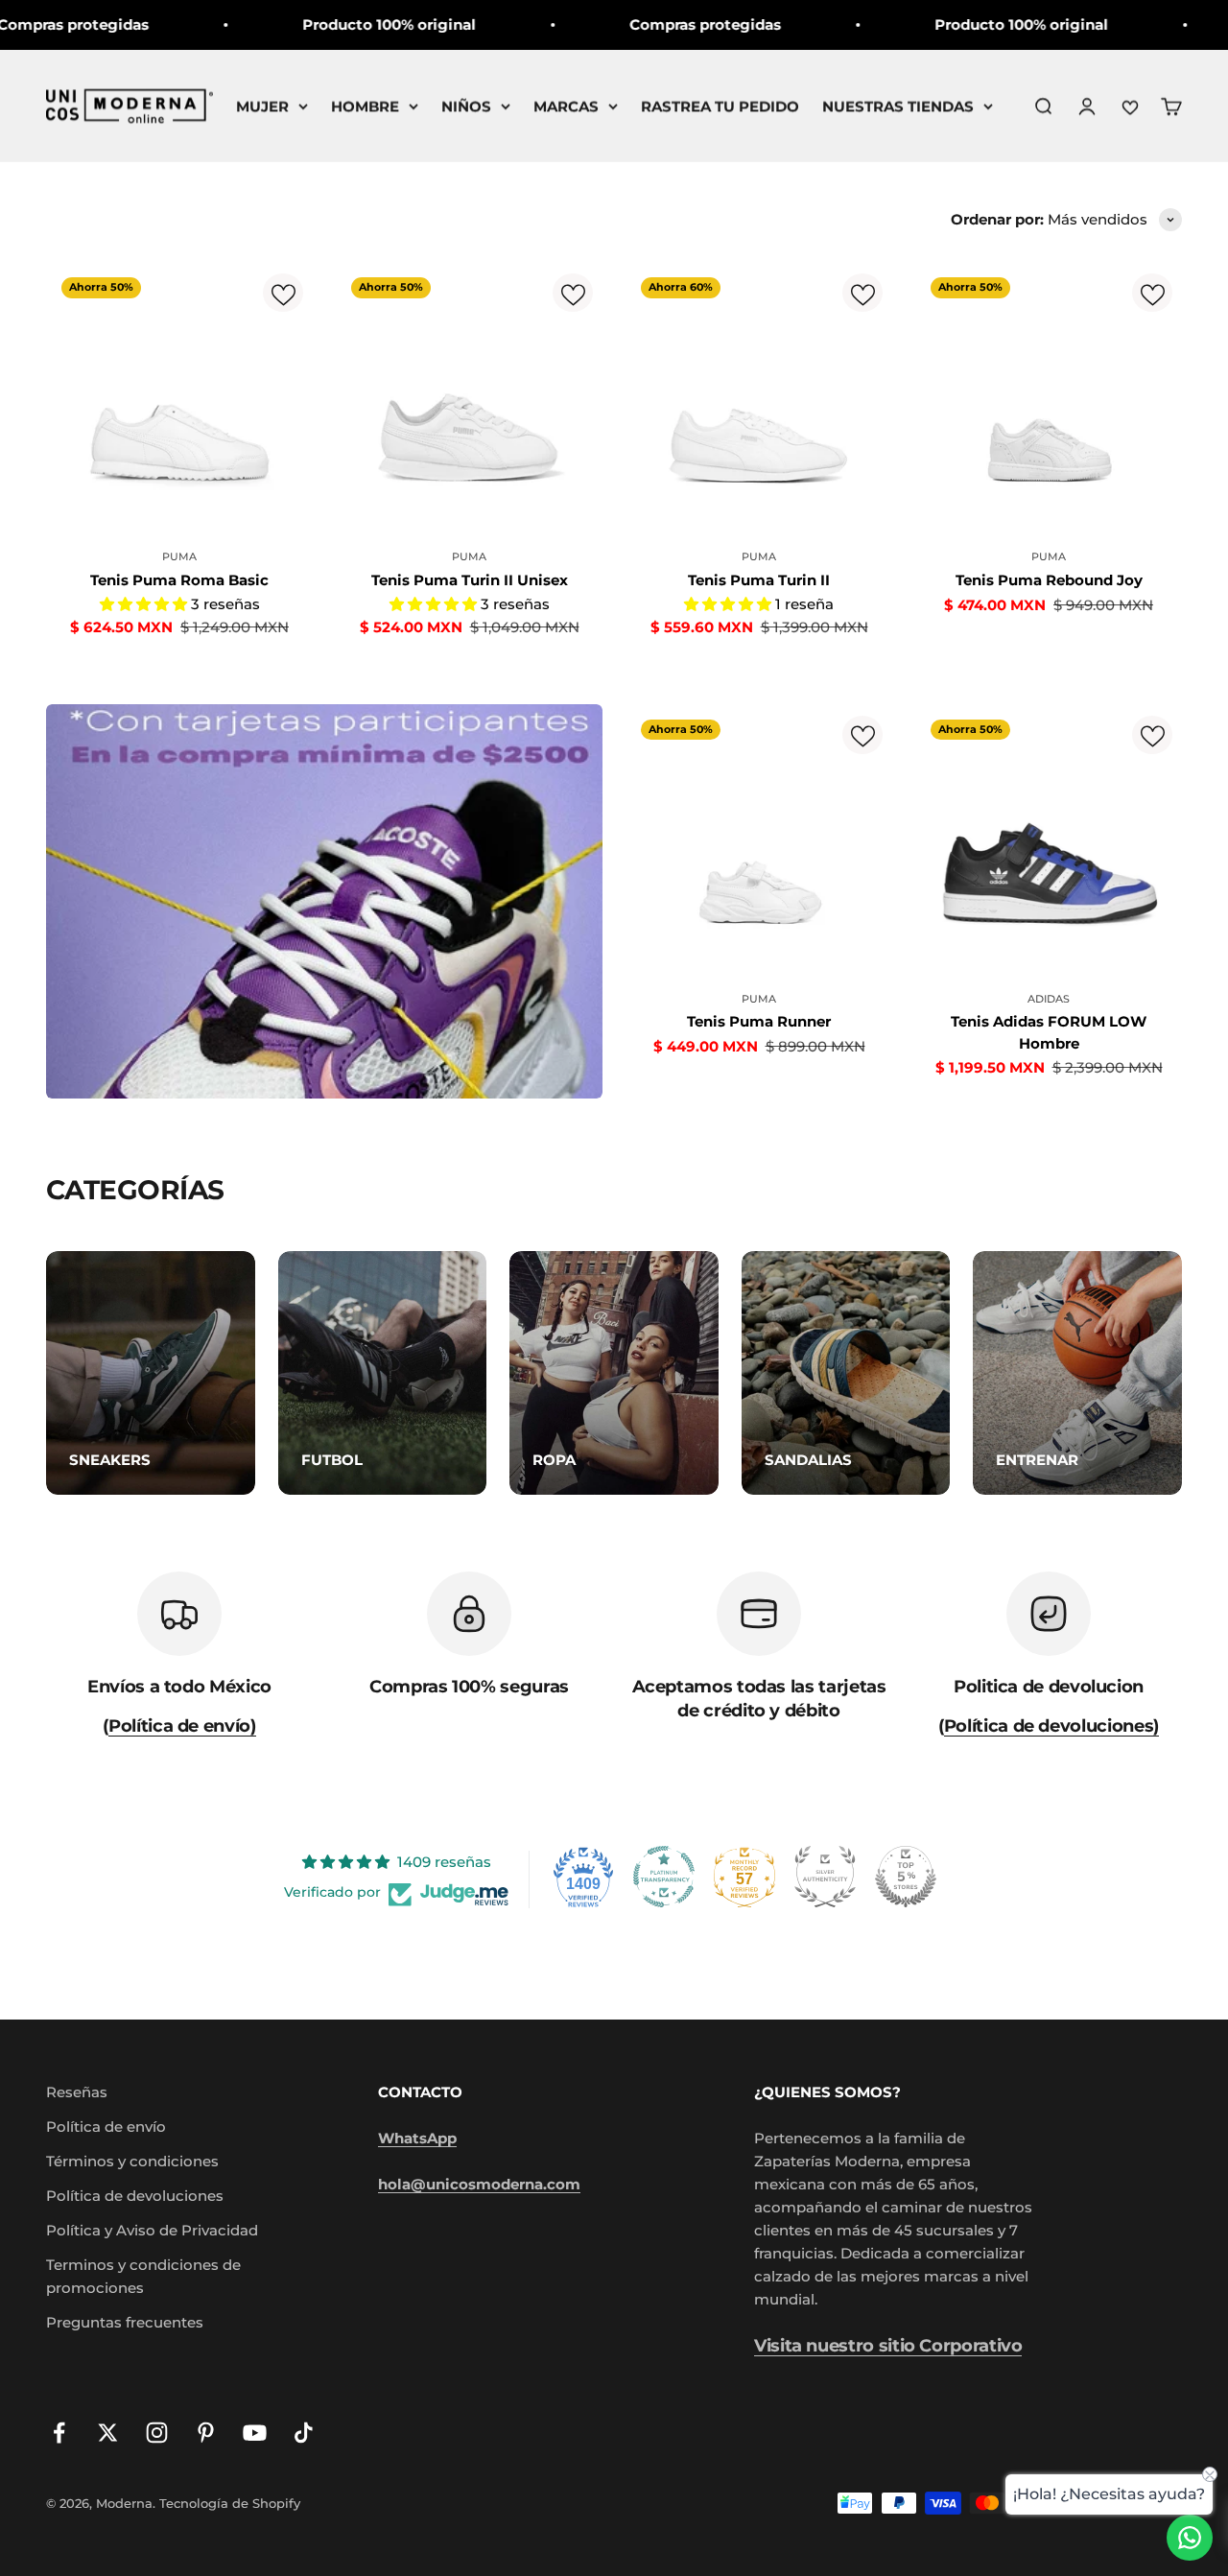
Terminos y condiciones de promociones (143, 2276)
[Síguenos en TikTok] (304, 2433)
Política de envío (106, 2127)
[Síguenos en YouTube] (255, 2433)
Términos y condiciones (132, 2161)
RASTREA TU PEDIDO (720, 106)
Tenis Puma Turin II (759, 580)
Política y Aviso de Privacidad (152, 2230)
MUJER (262, 106)
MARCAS (566, 106)
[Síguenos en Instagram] (157, 2433)
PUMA (179, 556)
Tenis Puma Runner (759, 1021)
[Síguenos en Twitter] (108, 2433)
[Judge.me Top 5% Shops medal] (906, 1877)
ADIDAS (1049, 999)
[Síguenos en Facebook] (59, 2433)
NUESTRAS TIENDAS (898, 106)
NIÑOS (466, 106)
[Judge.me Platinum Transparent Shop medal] (664, 1877)
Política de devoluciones (135, 2196)
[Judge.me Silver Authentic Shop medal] (825, 1877)
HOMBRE (365, 106)
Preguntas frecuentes (125, 2322)
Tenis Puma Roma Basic (179, 580)
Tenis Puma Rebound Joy (1049, 580)
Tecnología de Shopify (230, 2503)
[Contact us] (1190, 2538)
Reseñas (77, 2092)
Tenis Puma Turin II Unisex (470, 580)
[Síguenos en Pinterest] (206, 2433)
